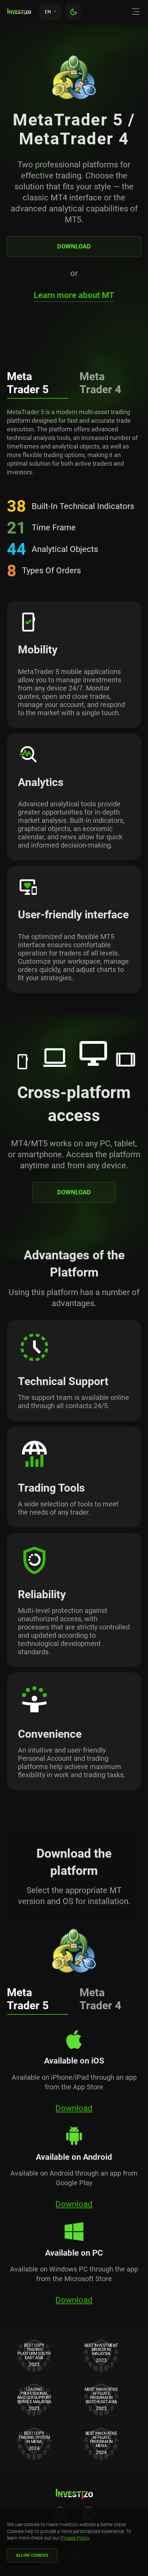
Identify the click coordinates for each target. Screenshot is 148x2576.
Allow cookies (32, 2555)
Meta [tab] (28, 383)
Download (74, 246)
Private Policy (75, 2538)
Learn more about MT (74, 295)
